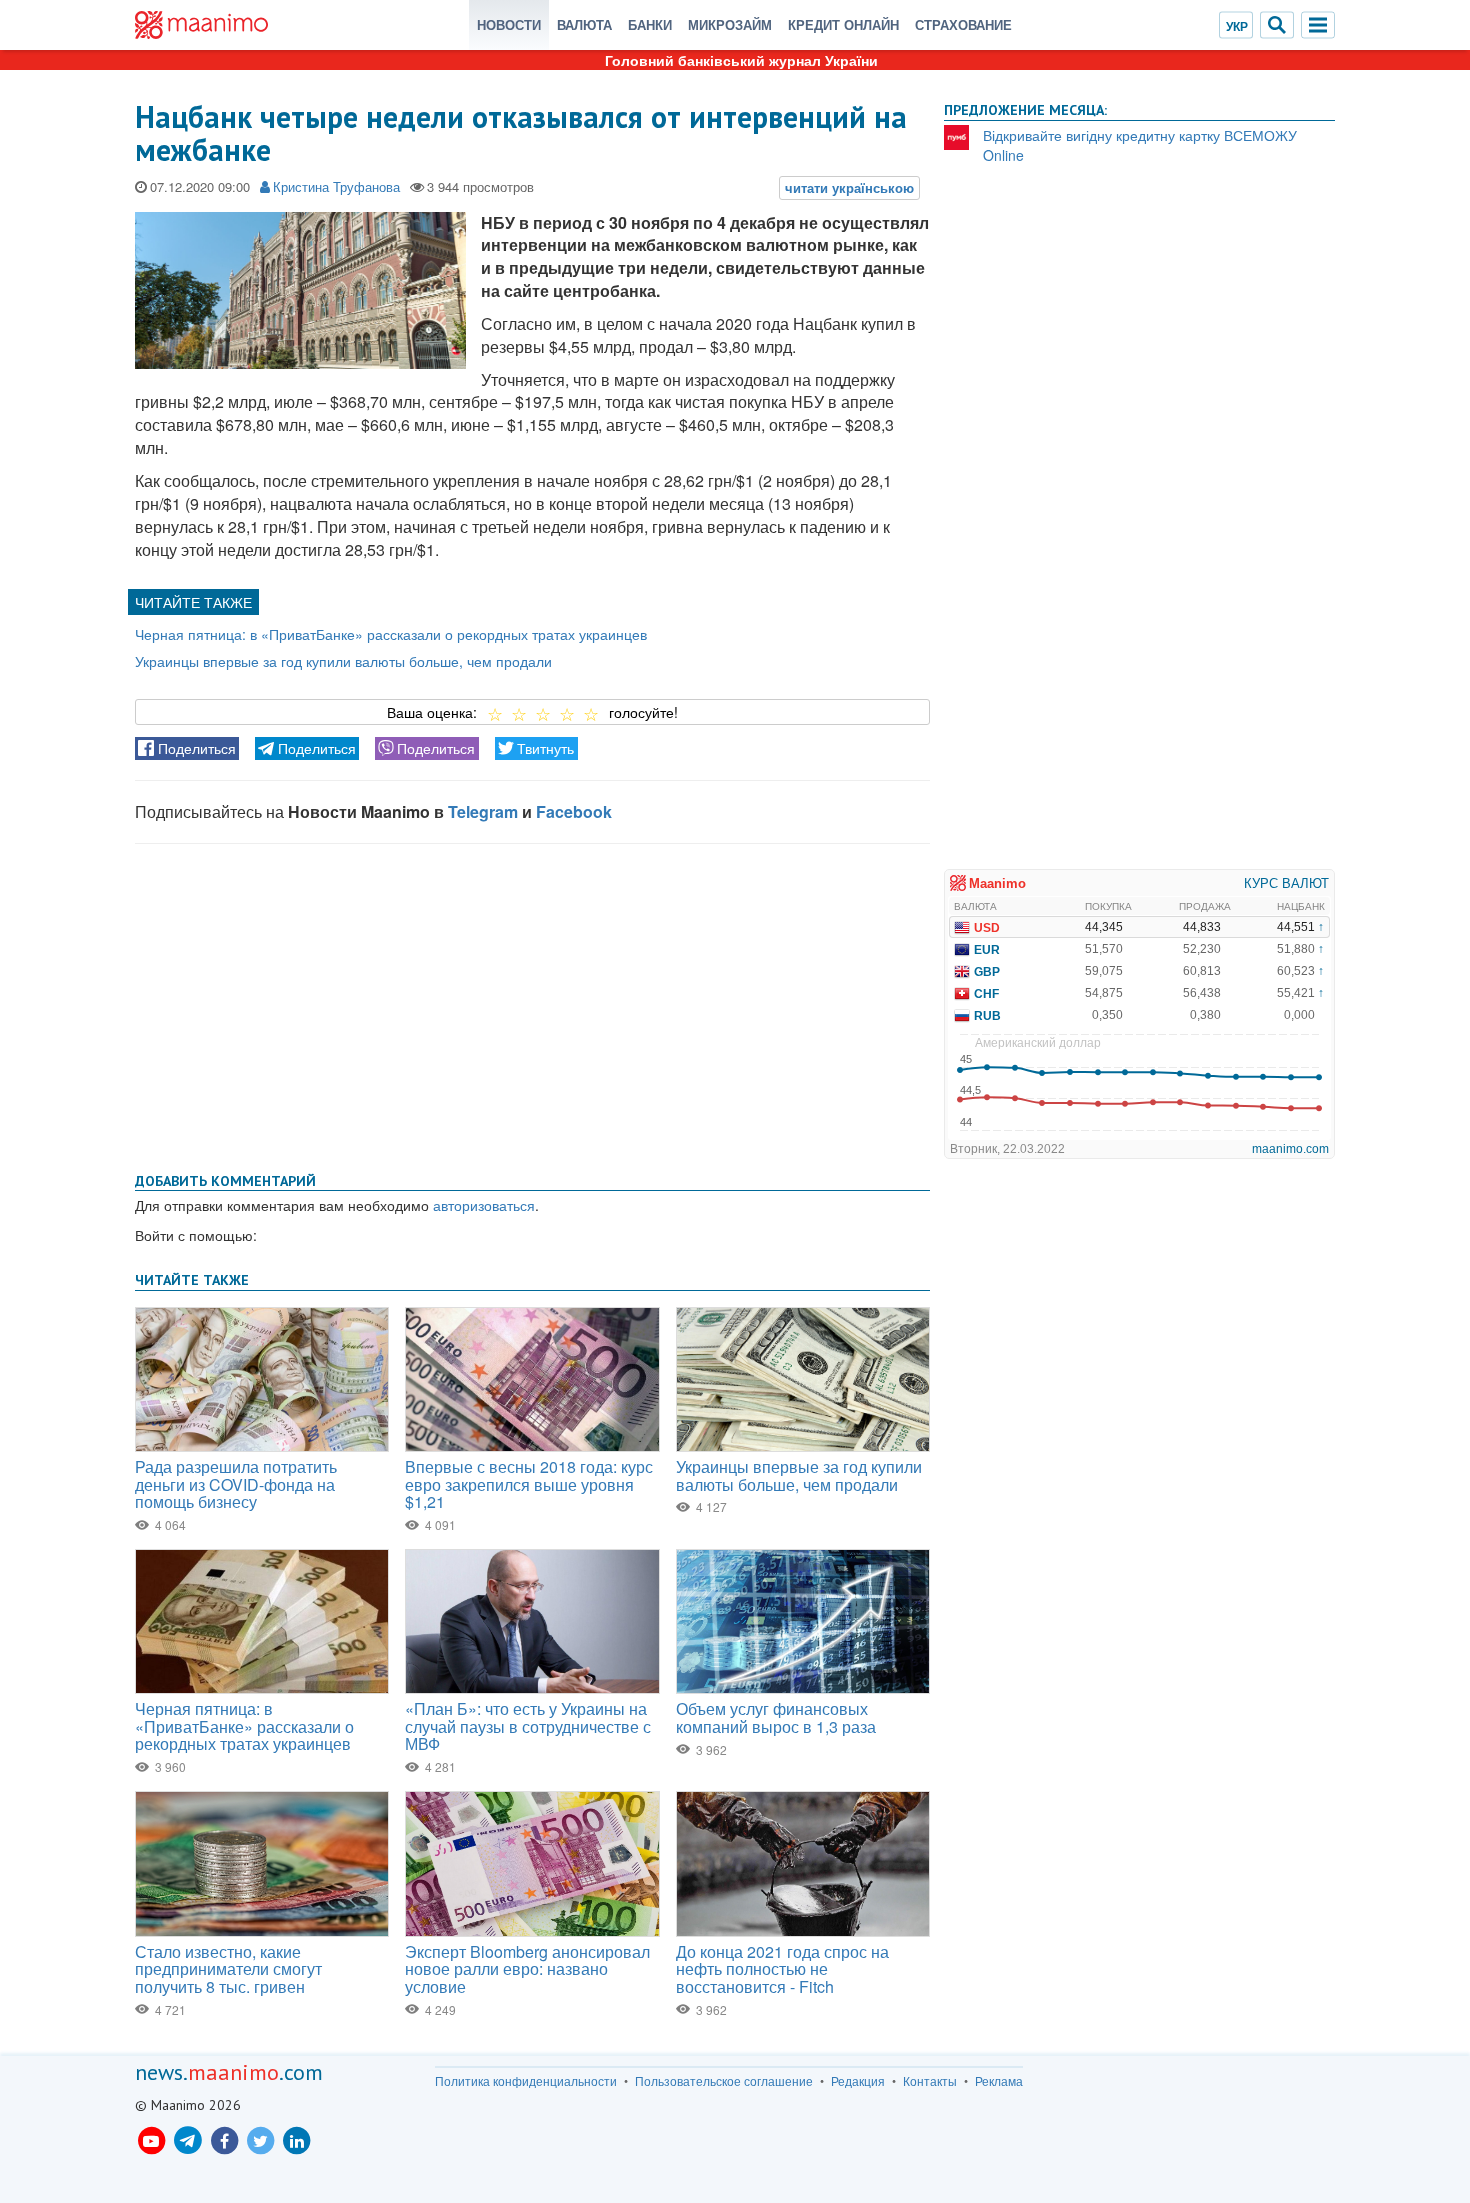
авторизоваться (484, 1205)
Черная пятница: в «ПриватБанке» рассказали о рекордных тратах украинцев (391, 634)
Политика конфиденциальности (526, 2081)
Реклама (999, 2081)
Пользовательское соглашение (724, 2081)
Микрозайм (730, 24)
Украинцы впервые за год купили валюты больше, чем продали (343, 661)
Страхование (963, 24)
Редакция (858, 2081)
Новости (509, 24)
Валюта (584, 24)
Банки (650, 24)
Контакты (930, 2081)
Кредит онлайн (843, 24)
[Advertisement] (532, 1004)
